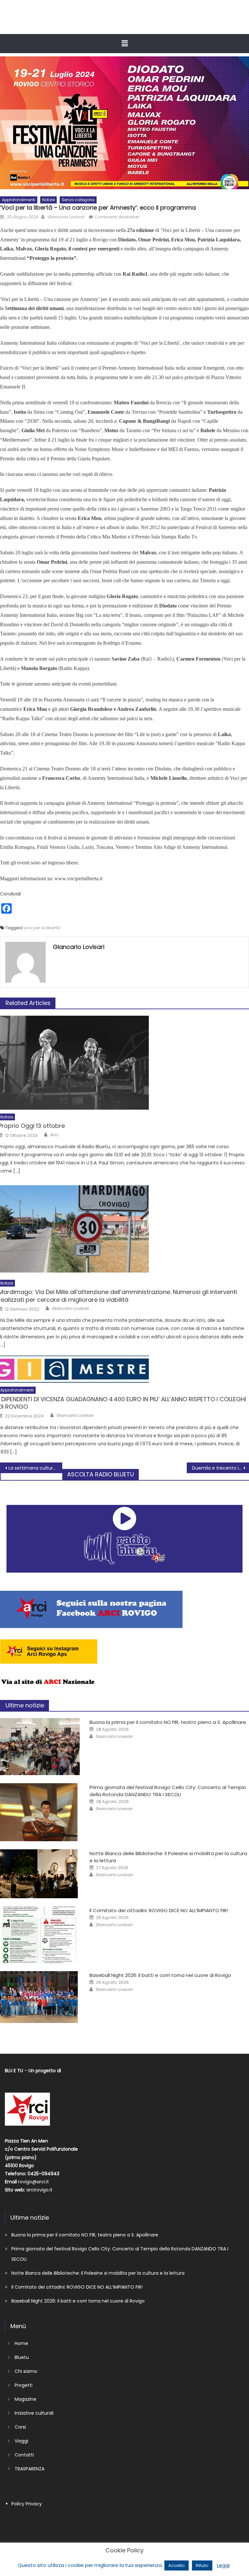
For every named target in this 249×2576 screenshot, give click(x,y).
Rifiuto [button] (202, 2565)
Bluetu (22, 2357)
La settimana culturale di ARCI (35, 1468)
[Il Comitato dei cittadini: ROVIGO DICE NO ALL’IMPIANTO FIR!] (40, 1935)
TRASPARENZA (30, 2469)
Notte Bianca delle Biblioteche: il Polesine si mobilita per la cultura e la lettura (98, 2273)
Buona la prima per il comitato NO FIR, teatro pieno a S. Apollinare (168, 1722)
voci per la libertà (42, 928)
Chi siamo (26, 2371)
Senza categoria (78, 200)
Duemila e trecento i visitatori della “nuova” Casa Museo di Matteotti (220, 1468)
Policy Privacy (27, 2504)
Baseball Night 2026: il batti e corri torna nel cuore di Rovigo (160, 1975)
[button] (124, 43)
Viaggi (21, 2441)
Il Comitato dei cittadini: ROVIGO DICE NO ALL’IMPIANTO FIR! (159, 1910)
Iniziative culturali (34, 2413)
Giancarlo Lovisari (66, 217)
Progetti (24, 2385)
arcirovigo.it (39, 2190)
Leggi (223, 2565)
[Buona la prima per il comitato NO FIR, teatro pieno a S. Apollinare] (40, 1747)
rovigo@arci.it (34, 2182)
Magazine (25, 2399)
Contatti (24, 2455)
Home (21, 2343)
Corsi (20, 2427)
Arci (54, 1135)
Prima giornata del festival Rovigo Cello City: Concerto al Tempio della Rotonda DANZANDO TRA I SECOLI (168, 1791)
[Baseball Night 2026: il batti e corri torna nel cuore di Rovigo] (40, 1997)
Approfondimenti (19, 200)
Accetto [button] (177, 2565)
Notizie (48, 200)
